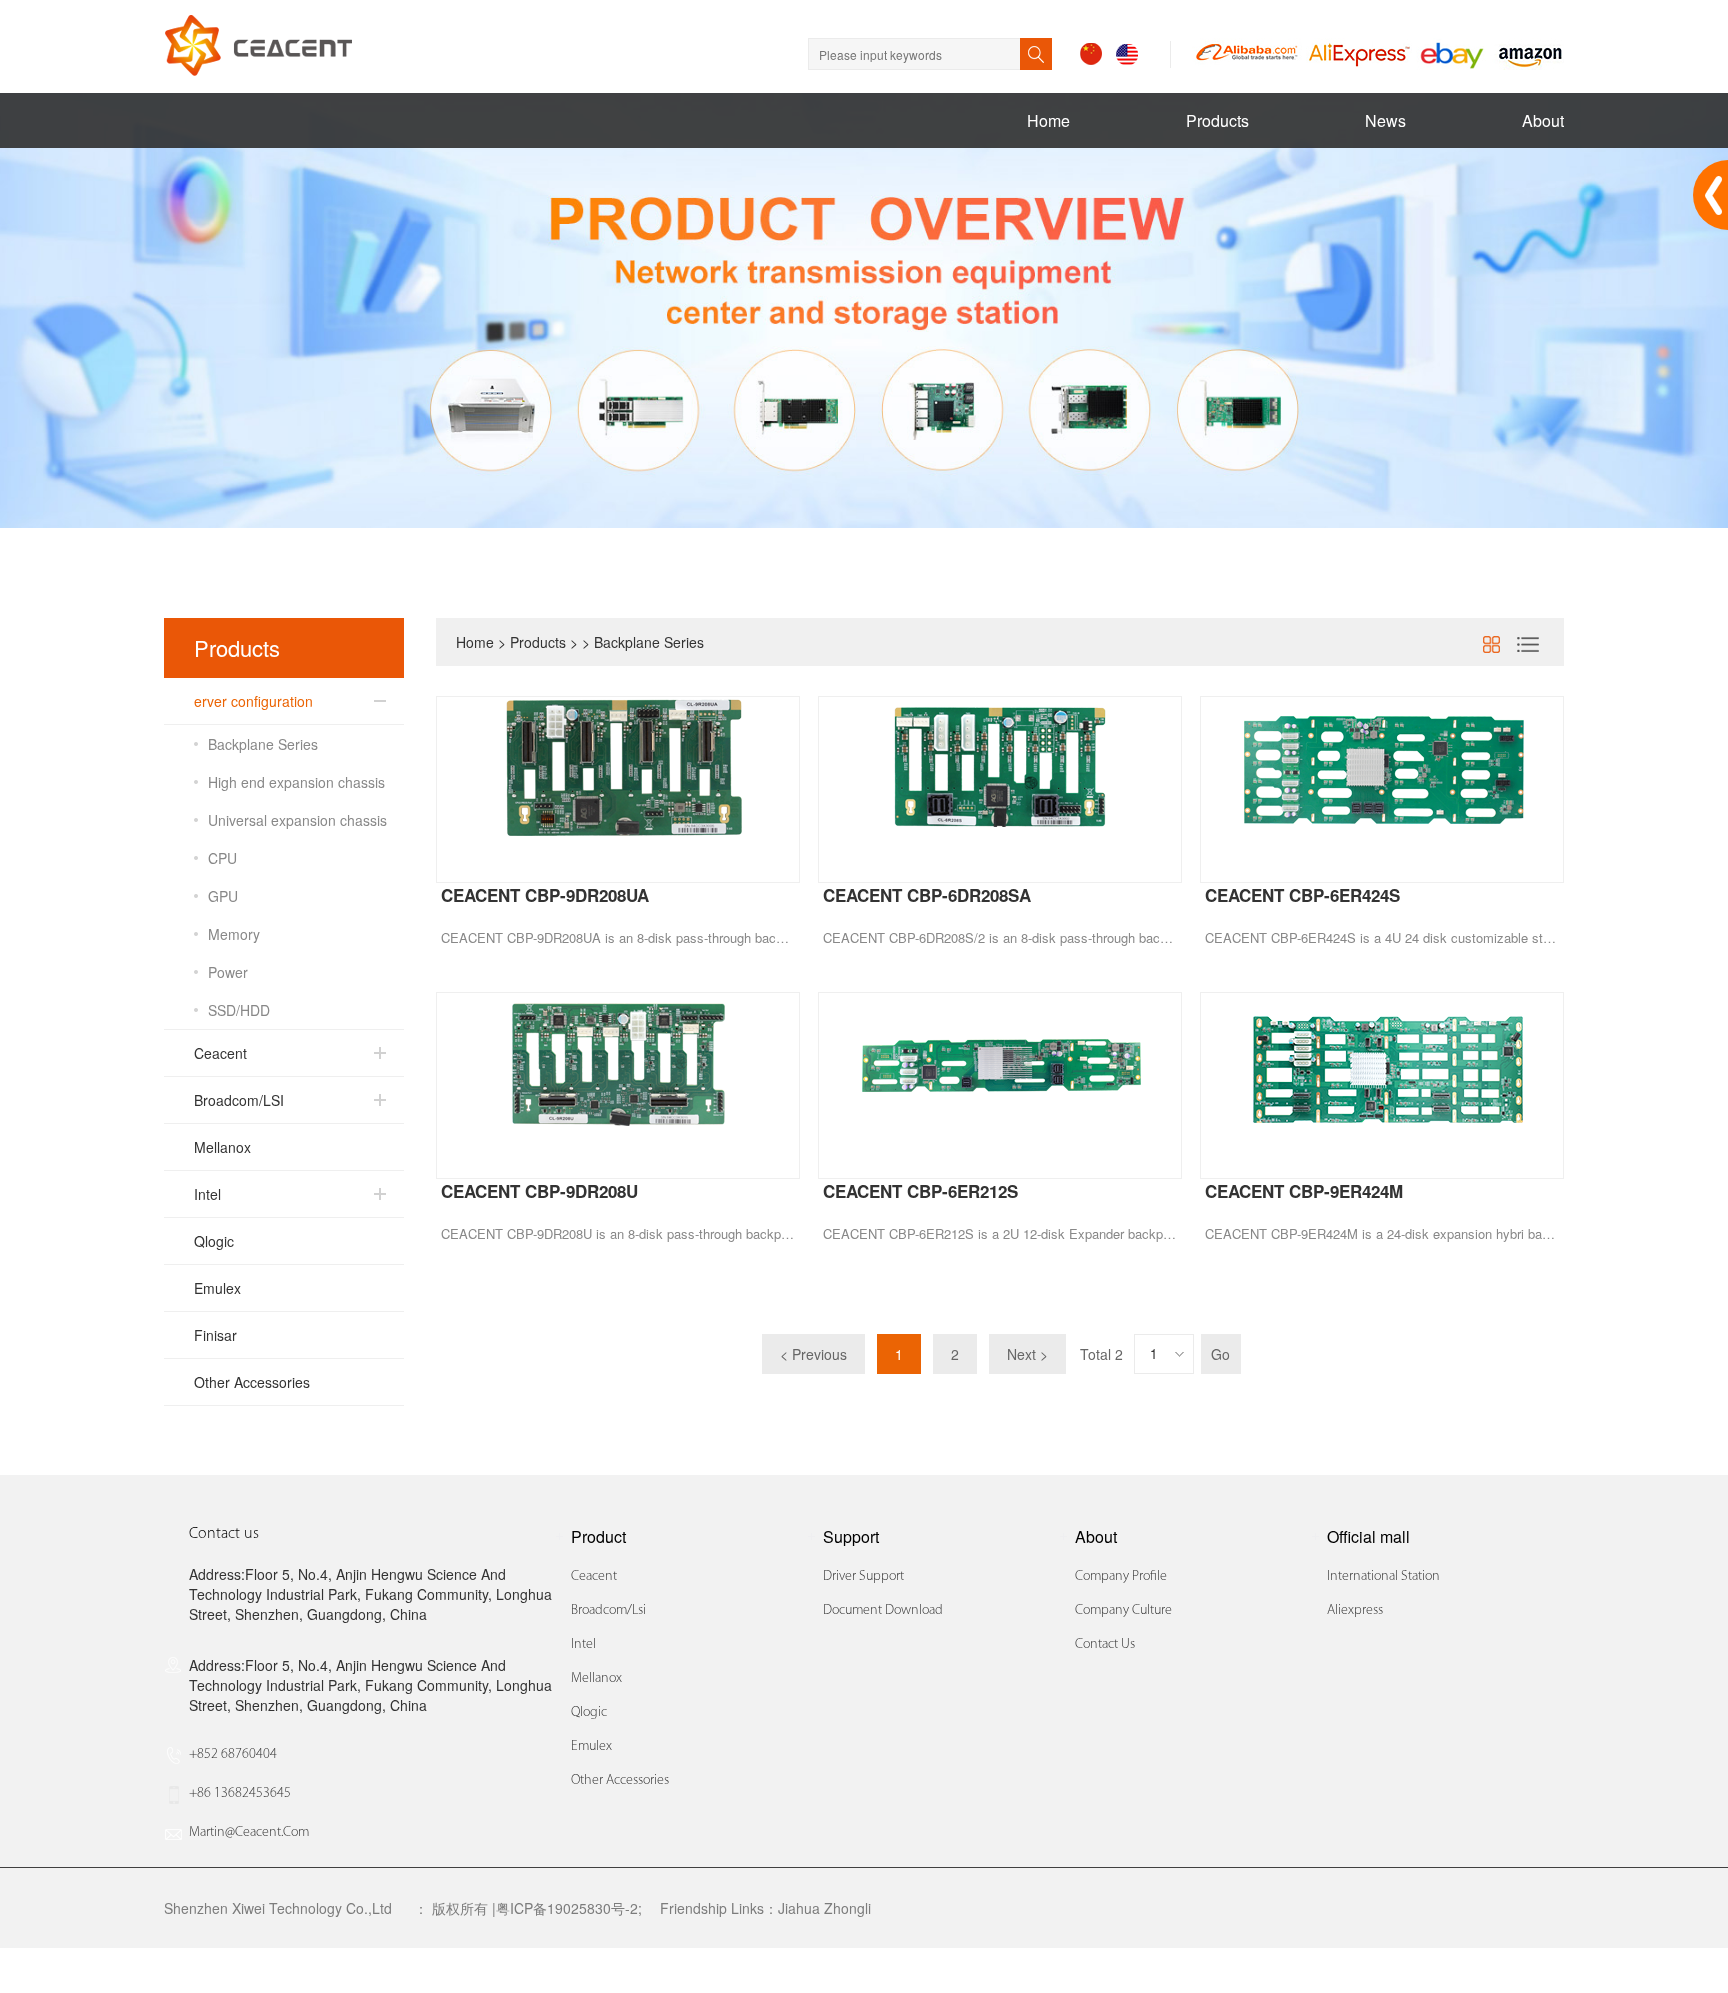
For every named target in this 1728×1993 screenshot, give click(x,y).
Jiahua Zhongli (824, 1908)
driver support (863, 1576)
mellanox (596, 1678)
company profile (1121, 1576)
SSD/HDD (239, 1010)
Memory (234, 934)
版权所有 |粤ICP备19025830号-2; (537, 1908)
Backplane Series (263, 744)
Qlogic (214, 1241)
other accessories (620, 1780)
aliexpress (1355, 1610)
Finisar (215, 1335)
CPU (222, 858)
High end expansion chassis (296, 782)
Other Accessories (252, 1382)
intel (583, 1644)
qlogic (589, 1712)
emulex (591, 1746)
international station (1383, 1576)
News (1385, 120)
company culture (1123, 1610)
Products (1217, 120)
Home (1048, 120)
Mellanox (222, 1147)
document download (883, 1610)
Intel (207, 1194)
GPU (223, 896)
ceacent (594, 1576)
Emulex (217, 1288)
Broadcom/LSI (239, 1100)
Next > (1027, 1354)
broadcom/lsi (608, 1610)
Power (228, 972)
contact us (1105, 1644)
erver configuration (253, 701)
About (1543, 120)
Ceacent (220, 1053)
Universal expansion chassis (297, 820)
